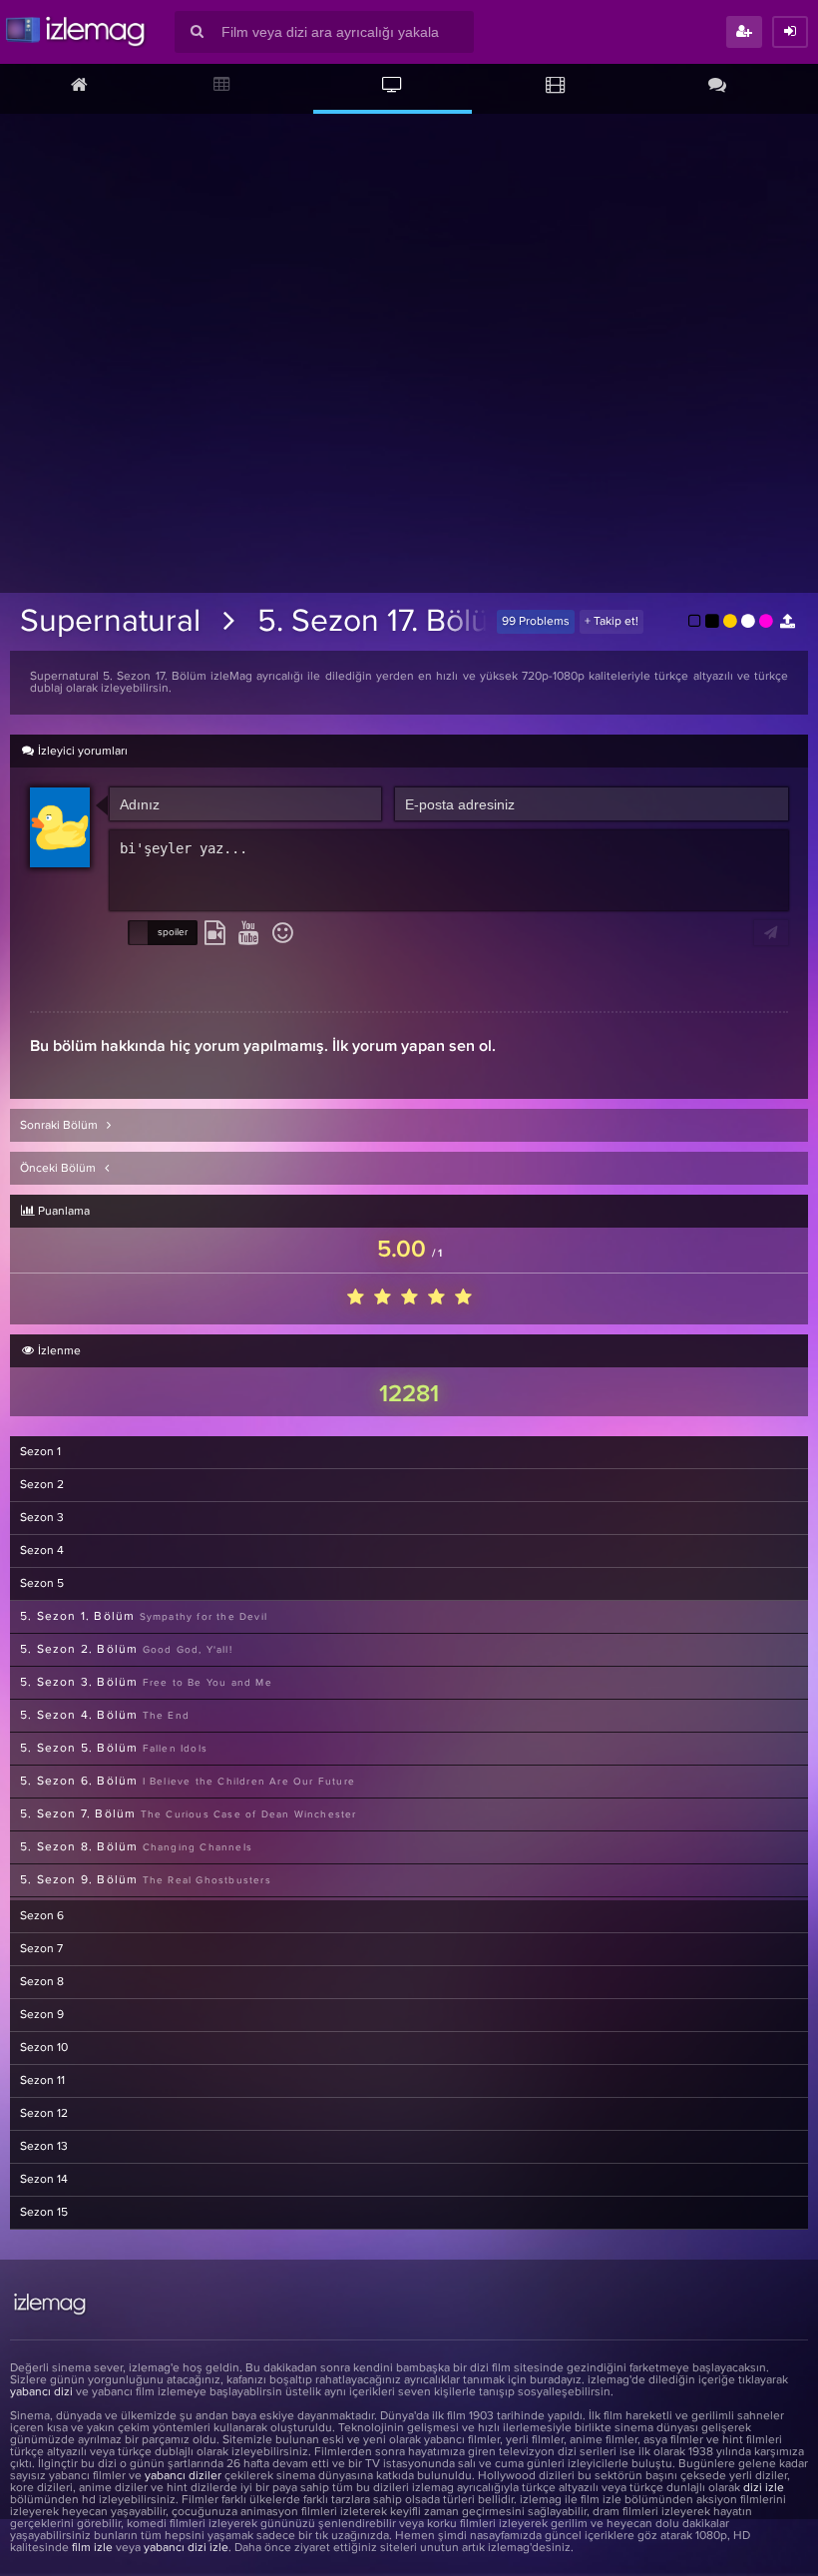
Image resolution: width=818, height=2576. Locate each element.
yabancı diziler (183, 2476)
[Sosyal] (718, 87)
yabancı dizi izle (186, 2548)
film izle (92, 2548)
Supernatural (110, 622)
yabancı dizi (41, 2392)
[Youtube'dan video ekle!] (249, 934)
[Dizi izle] (393, 87)
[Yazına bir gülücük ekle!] (283, 934)
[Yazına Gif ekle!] (215, 934)
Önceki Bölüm (59, 1169)
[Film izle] (555, 87)
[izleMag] (75, 32)
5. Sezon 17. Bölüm (386, 622)
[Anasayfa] (79, 87)
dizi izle (764, 2488)
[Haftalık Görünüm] (222, 87)
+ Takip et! (612, 622)
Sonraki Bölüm (60, 1126)
